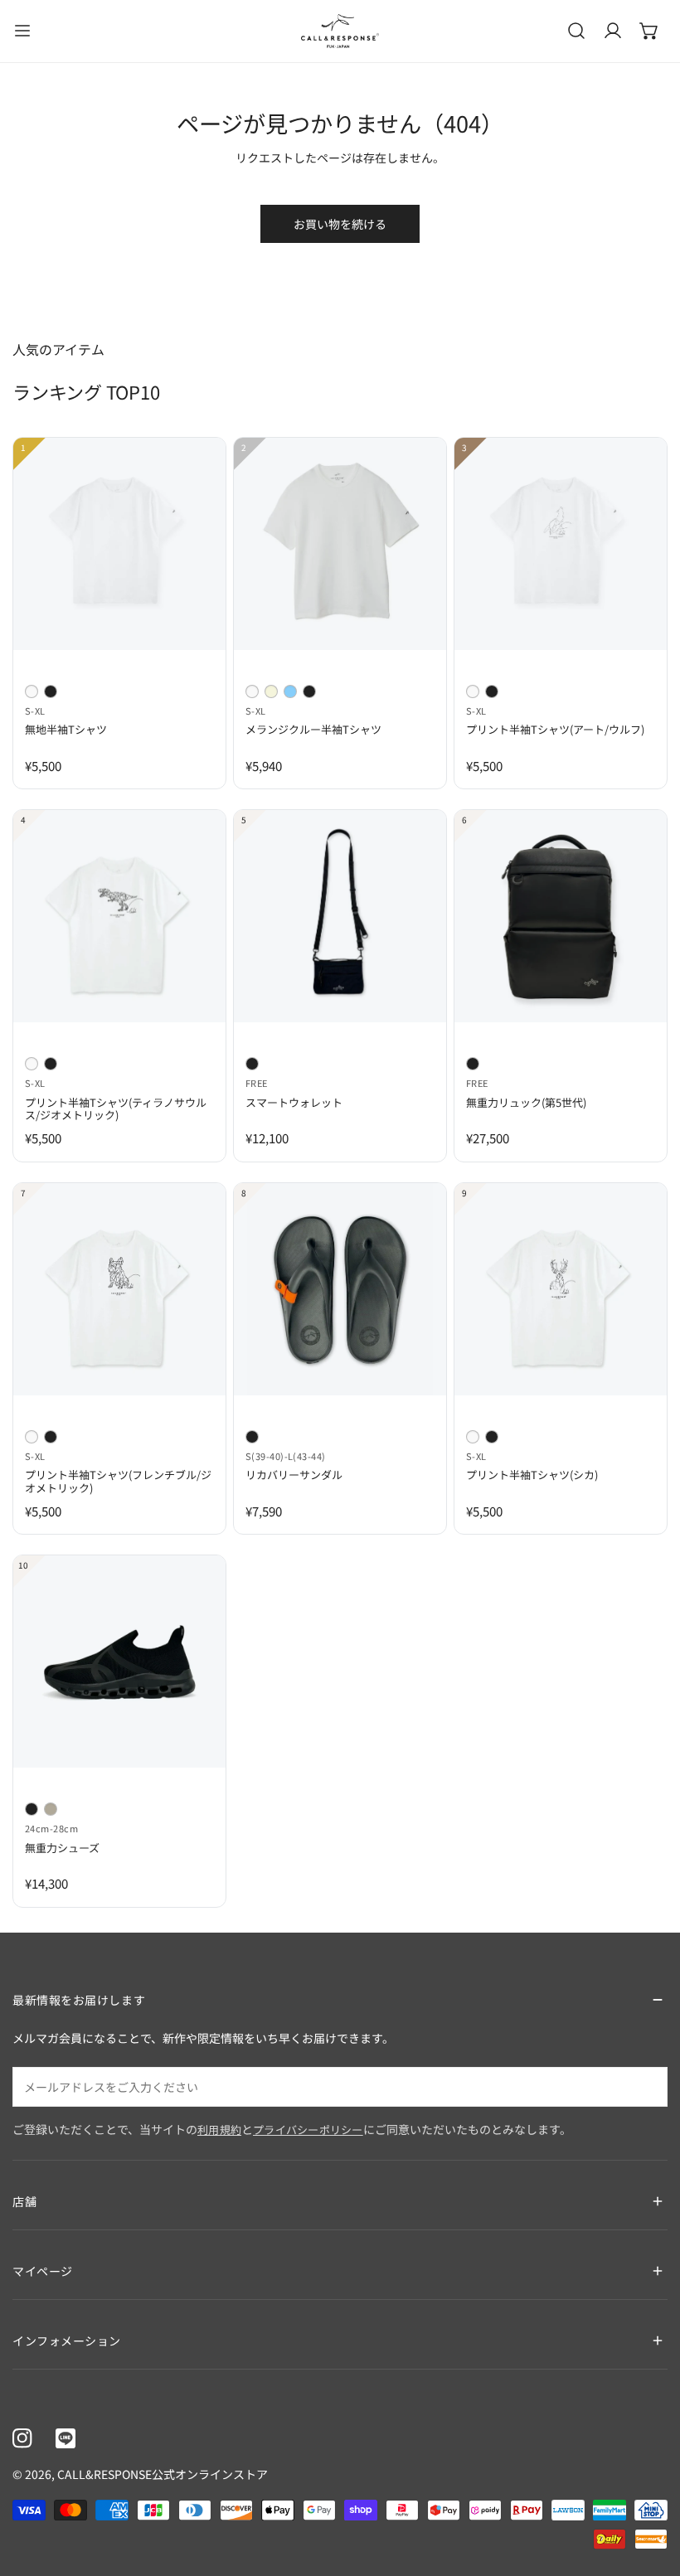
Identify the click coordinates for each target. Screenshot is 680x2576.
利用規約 (219, 2130)
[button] (649, 31)
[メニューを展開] (22, 31)
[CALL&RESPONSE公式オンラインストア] (340, 31)
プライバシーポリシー (308, 2130)
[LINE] (66, 2438)
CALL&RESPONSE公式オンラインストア (163, 2474)
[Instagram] (22, 2438)
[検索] (576, 31)
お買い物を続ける (340, 224)
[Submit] (646, 2086)
